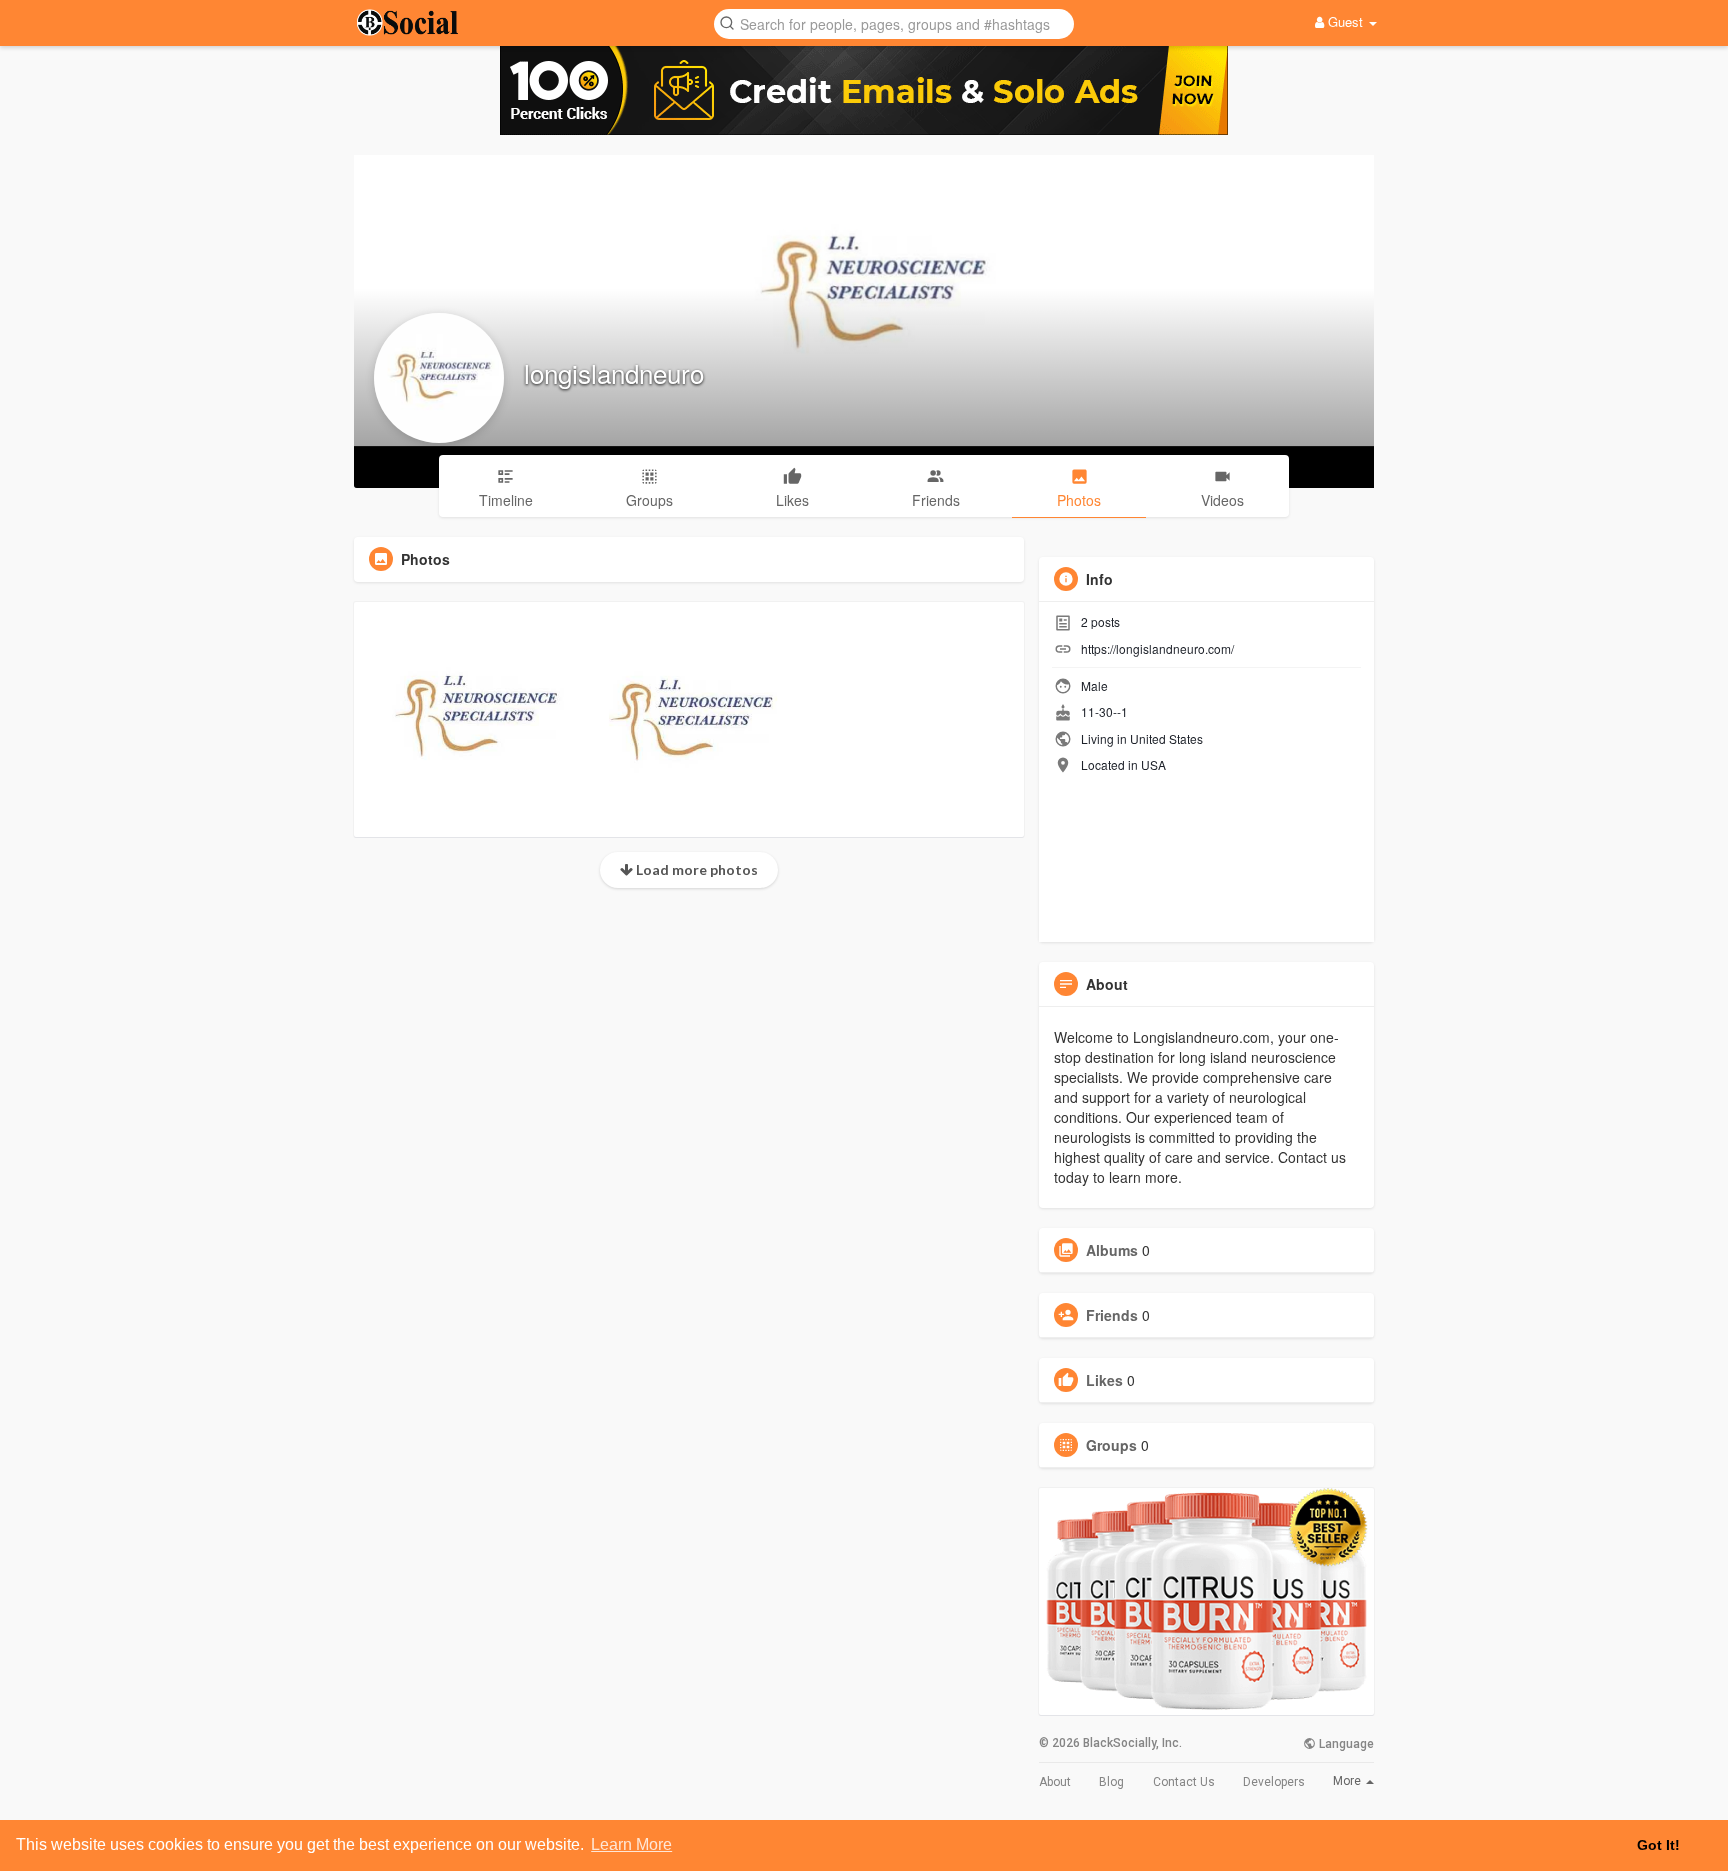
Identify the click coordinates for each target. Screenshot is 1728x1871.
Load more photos (695, 869)
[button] (894, 22)
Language (1345, 1744)
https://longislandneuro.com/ (1157, 648)
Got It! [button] (1658, 1845)
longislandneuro (614, 372)
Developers (1274, 1782)
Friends (1112, 1315)
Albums (1112, 1250)
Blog (1111, 1782)
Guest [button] (1345, 21)
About (1055, 1782)
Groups (1111, 1445)
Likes (1104, 1380)
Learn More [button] (631, 1844)
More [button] (1348, 1781)
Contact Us (1184, 1782)
